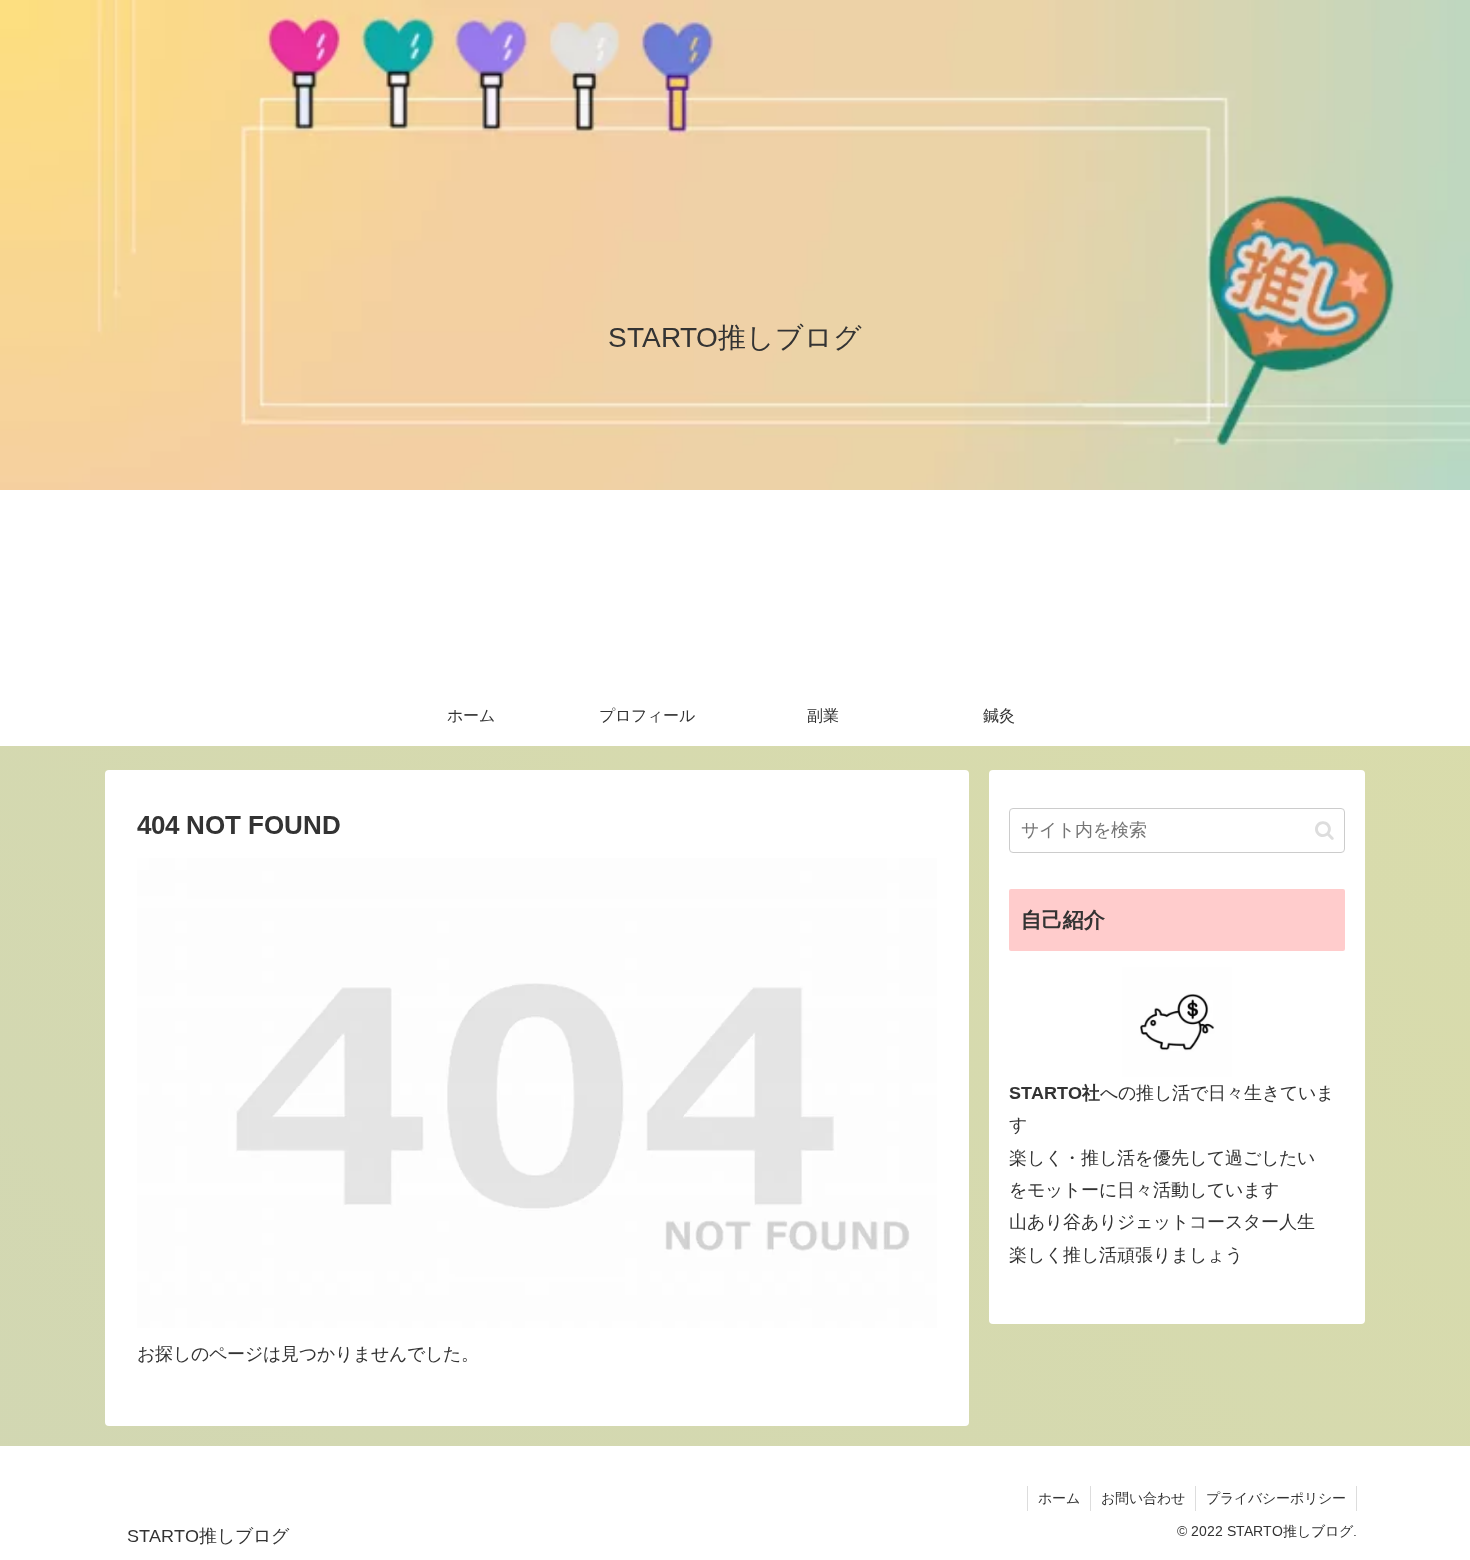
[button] (1324, 830)
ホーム (1059, 1498)
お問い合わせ (1143, 1498)
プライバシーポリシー (1276, 1498)
